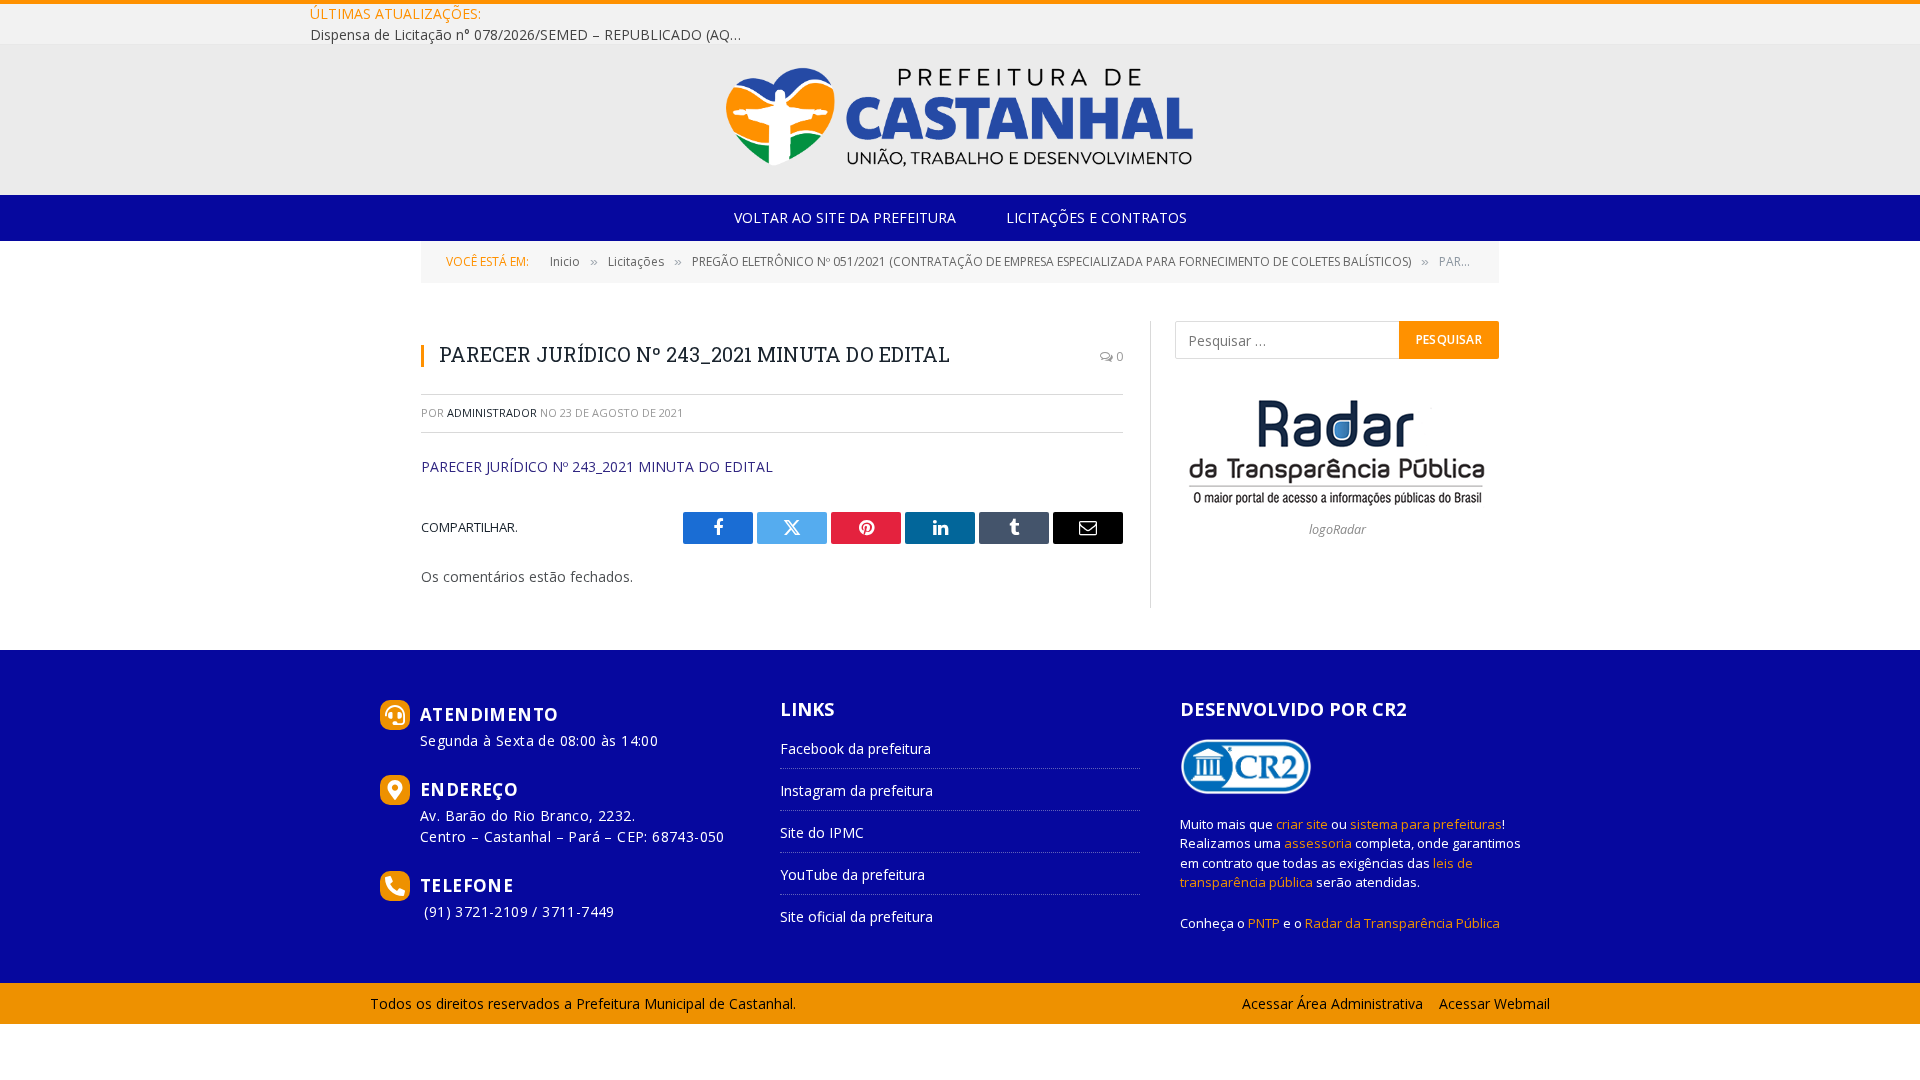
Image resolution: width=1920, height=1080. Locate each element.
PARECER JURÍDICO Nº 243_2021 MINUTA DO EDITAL (597, 466)
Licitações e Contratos (1096, 217)
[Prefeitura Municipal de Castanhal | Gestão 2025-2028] (960, 120)
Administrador (492, 412)
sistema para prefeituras (1426, 824)
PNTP (1264, 923)
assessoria (1318, 843)
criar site (1302, 824)
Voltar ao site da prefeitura (845, 217)
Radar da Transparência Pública (1402, 923)
